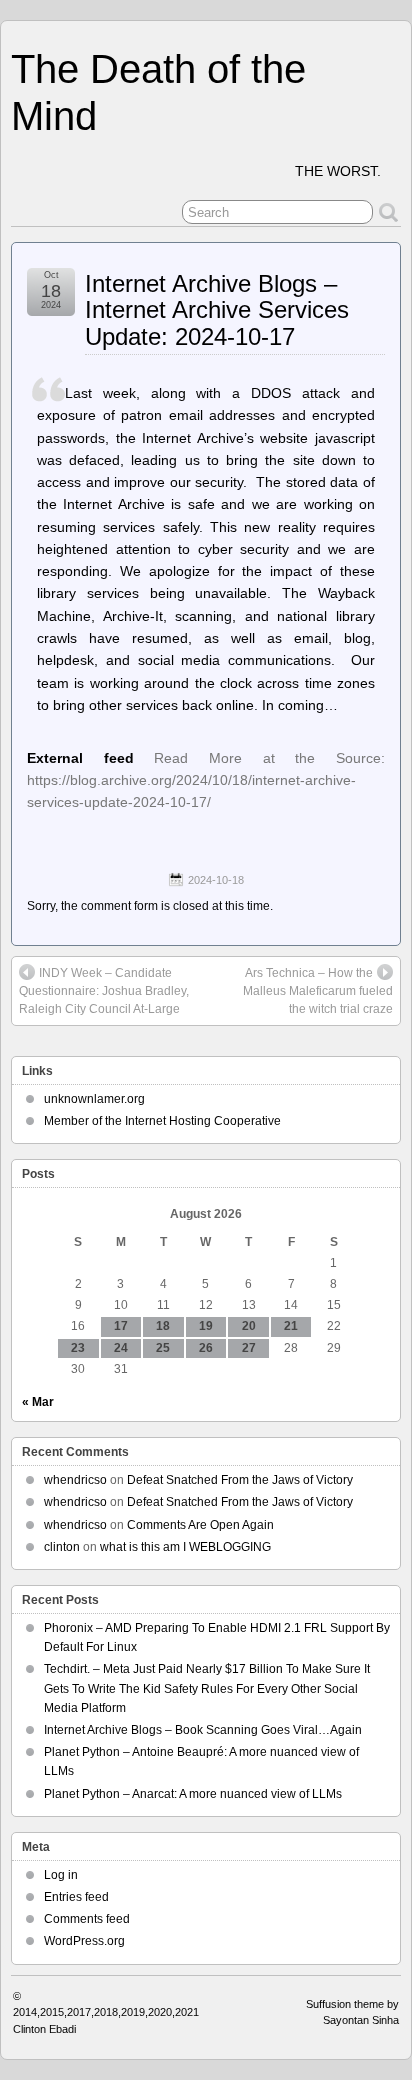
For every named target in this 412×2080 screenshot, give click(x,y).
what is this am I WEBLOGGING (185, 1547)
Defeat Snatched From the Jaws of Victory (240, 1480)
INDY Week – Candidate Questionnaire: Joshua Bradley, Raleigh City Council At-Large (104, 991)
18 (163, 1326)
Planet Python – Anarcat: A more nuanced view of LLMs (193, 1794)
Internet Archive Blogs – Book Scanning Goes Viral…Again (203, 1730)
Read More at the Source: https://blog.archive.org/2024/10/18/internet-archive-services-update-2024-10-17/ (206, 780)
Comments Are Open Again (200, 1525)
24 (121, 1348)
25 (163, 1348)
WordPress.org (84, 1941)
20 (249, 1326)
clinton (62, 1547)
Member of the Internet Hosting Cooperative (162, 1121)
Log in (61, 1875)
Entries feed (76, 1897)
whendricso (75, 1480)
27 (249, 1348)
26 (206, 1348)
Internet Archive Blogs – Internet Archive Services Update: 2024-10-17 (217, 310)
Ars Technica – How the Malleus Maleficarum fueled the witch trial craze (318, 991)
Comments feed (87, 1919)
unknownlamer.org (94, 1099)
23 (78, 1348)
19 (206, 1326)
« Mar (38, 1402)
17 (121, 1326)
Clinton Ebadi (44, 2029)
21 (291, 1326)
